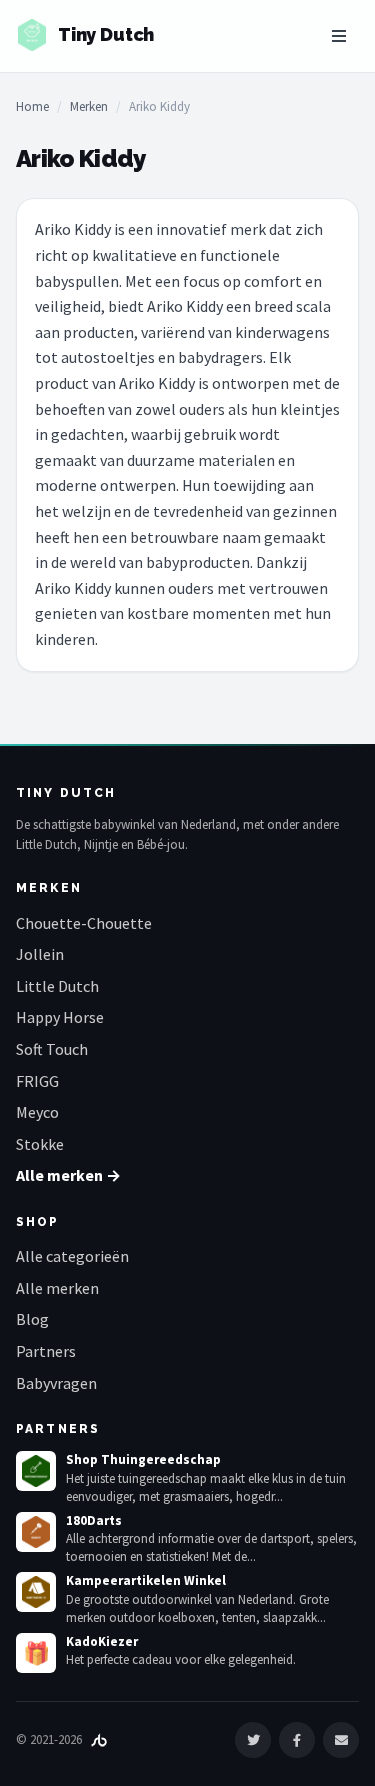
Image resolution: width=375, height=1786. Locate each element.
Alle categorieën (72, 1256)
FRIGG (37, 1081)
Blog (32, 1319)
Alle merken (57, 1288)
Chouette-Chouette (84, 923)
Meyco (37, 1112)
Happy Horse (60, 1017)
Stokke (40, 1144)
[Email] (341, 1740)
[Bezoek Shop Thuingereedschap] (36, 1471)
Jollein (40, 954)
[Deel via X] (253, 1740)
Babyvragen (56, 1383)
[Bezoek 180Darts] (36, 1532)
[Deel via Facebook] (297, 1740)
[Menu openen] (339, 36)
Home (32, 106)
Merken (89, 106)
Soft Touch (52, 1049)
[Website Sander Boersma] (99, 1739)
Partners (46, 1351)
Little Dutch (57, 986)
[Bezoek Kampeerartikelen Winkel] (36, 1592)
